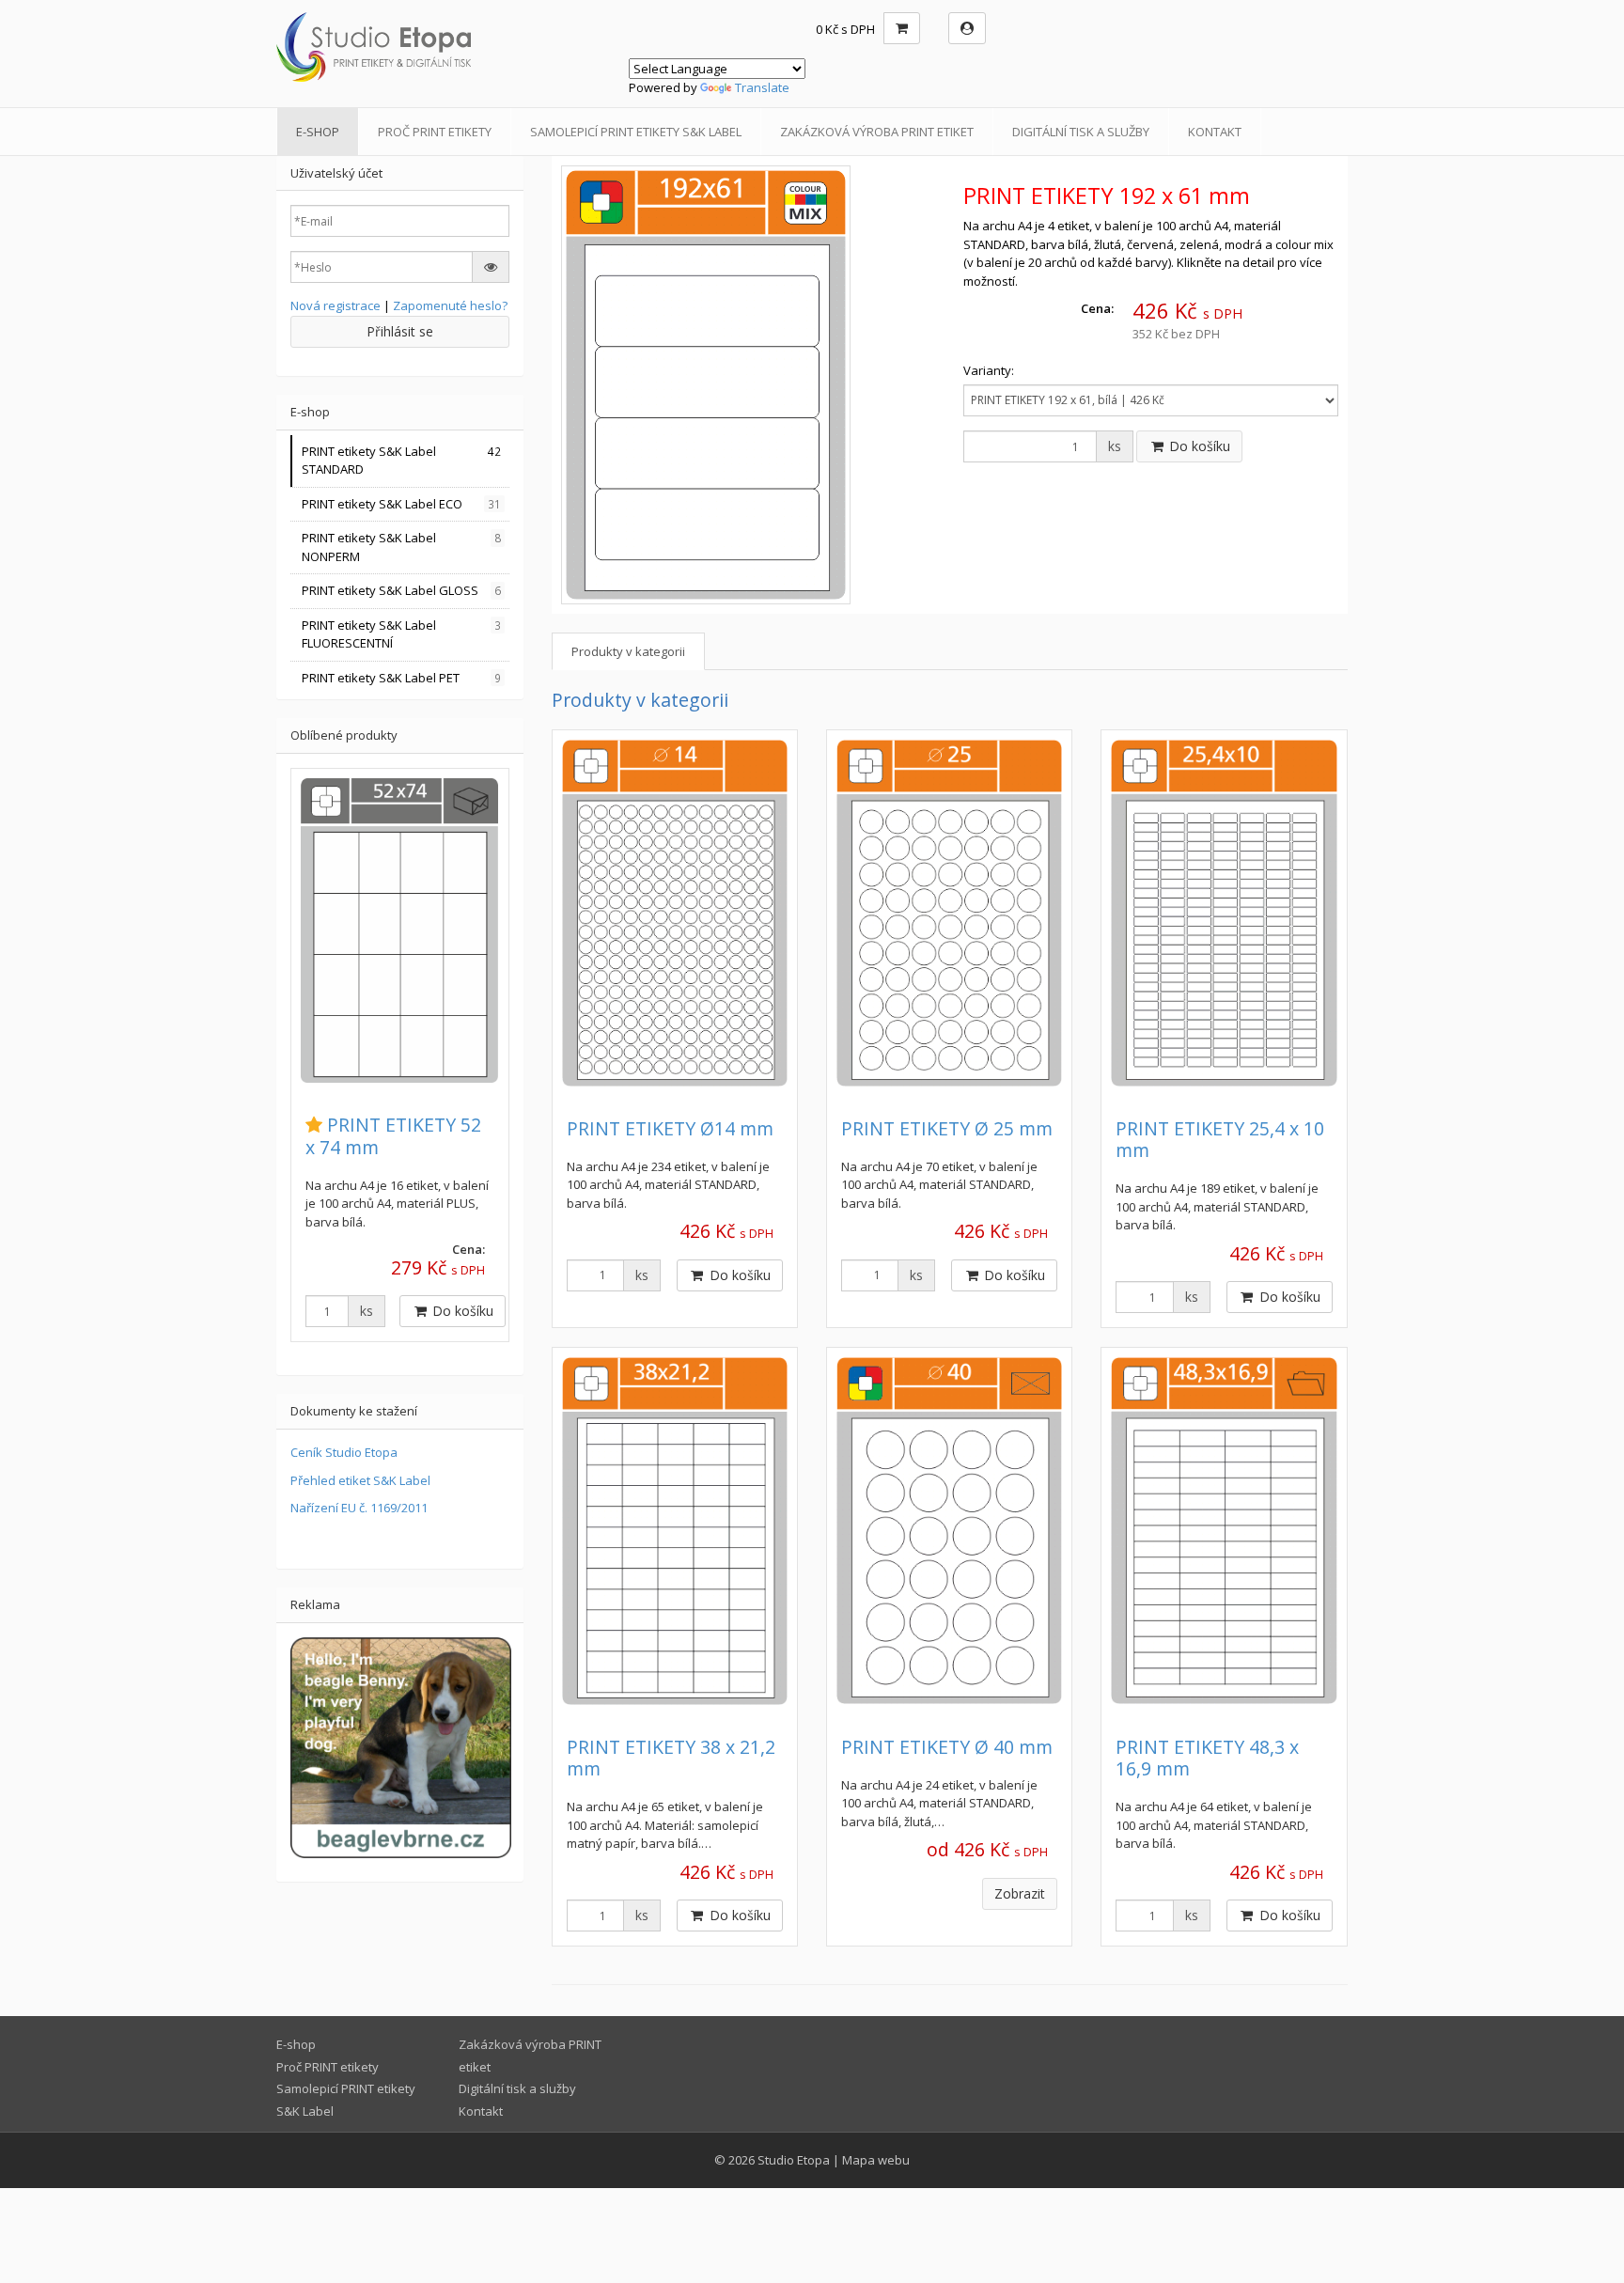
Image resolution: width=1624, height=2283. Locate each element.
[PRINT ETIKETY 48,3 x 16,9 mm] (1224, 1531)
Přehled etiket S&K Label (360, 1480)
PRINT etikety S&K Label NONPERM (401, 547)
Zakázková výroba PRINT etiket (877, 132)
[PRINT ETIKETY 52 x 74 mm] (400, 930)
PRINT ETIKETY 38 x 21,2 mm (671, 1758)
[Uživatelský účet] (967, 28)
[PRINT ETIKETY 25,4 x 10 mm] (1224, 913)
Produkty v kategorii (628, 651)
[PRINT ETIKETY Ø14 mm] (675, 913)
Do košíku (1198, 446)
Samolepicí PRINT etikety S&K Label (636, 132)
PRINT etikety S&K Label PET (401, 678)
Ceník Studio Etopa (344, 1452)
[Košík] (902, 28)
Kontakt (1215, 132)
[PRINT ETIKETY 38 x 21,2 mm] (675, 1531)
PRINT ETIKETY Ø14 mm (670, 1128)
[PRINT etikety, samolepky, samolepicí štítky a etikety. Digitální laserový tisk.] (445, 47)
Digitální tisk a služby (1081, 132)
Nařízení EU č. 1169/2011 (359, 1508)
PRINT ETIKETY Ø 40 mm (947, 1747)
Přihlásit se (400, 331)
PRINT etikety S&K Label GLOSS (401, 590)
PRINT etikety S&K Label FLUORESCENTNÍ (401, 634)
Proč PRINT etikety (435, 132)
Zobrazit (1020, 1893)
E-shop (318, 132)
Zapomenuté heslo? (450, 305)
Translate (762, 87)
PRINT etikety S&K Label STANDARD (401, 461)
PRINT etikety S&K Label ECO (401, 504)
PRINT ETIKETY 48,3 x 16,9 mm (1207, 1758)
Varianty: (989, 370)
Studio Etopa (794, 2160)
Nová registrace (336, 305)
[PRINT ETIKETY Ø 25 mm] (949, 913)
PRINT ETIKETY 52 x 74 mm (393, 1135)
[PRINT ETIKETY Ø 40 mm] (949, 1531)
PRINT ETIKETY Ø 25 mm (947, 1128)
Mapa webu (876, 2160)
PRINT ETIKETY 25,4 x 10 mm (1220, 1139)
